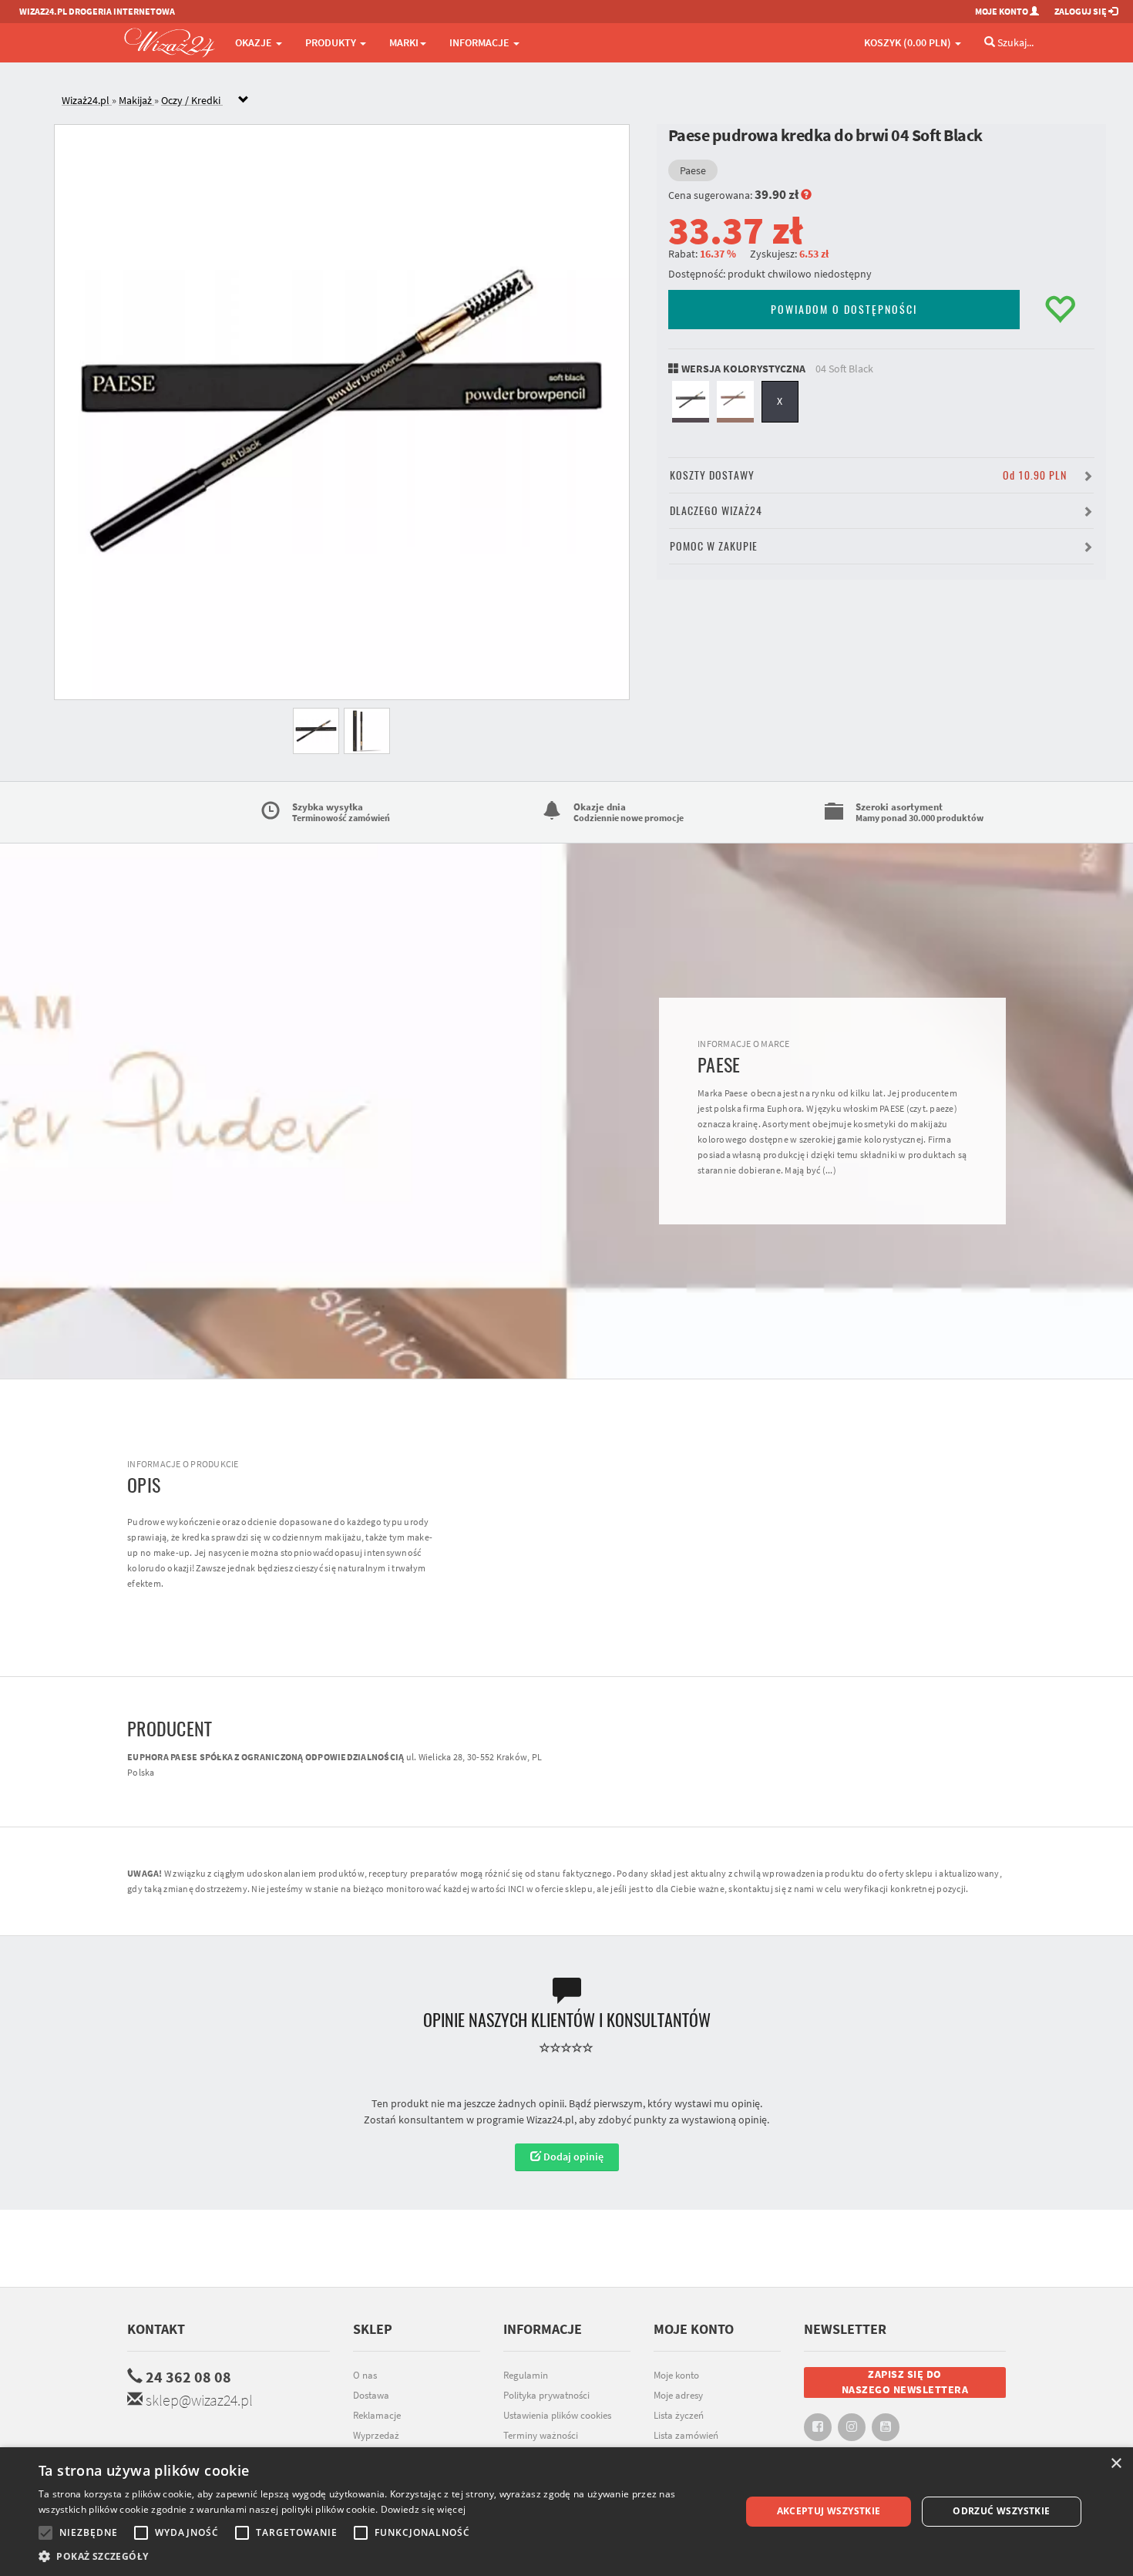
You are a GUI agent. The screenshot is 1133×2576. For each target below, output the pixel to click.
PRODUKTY (332, 42)
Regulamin (526, 2375)
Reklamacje (377, 2415)
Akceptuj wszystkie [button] (829, 2511)
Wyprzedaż (376, 2435)
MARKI (404, 42)
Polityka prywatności (546, 2395)
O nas (365, 2375)
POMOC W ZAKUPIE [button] (714, 546)
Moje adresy (678, 2395)
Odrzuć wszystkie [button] (1001, 2511)
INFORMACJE (481, 42)
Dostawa (371, 2395)
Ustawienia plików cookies (557, 2415)
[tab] (578, 101)
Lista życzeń (679, 2415)
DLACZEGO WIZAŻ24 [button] (716, 511)
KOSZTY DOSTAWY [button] (868, 475)
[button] (379, 2556)
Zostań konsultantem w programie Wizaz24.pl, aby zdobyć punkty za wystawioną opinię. (566, 2120)
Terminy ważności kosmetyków (541, 2443)
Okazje (255, 42)
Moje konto (676, 2375)
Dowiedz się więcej (423, 2509)
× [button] (1116, 2464)
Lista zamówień (686, 2435)
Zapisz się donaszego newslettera (905, 2382)
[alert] (566, 2512)
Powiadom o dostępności (844, 310)
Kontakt (156, 2329)
